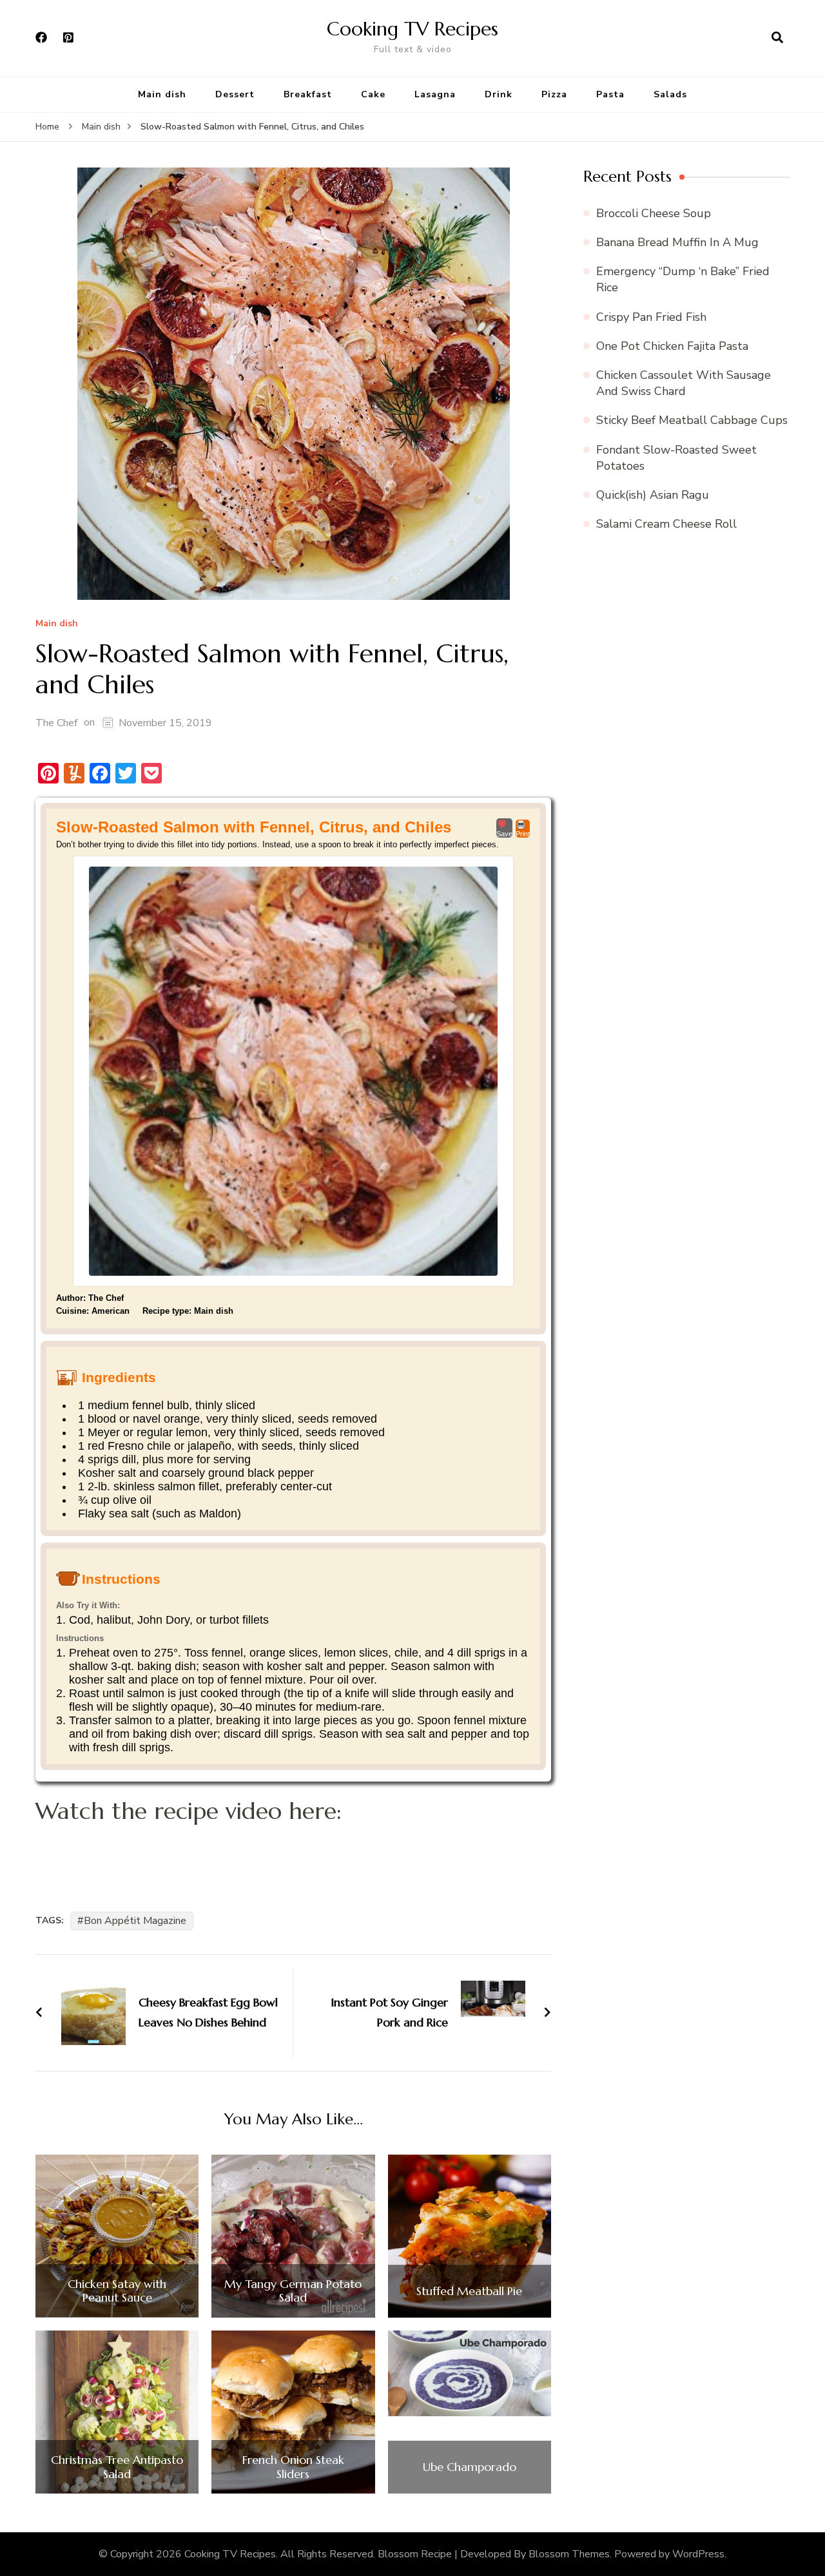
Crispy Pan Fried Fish (651, 317)
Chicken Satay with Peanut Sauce (117, 2291)
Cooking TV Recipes (412, 29)
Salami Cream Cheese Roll (666, 524)
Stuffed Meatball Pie (469, 2291)
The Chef (56, 723)
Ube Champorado (470, 2467)
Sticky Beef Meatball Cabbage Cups (692, 420)
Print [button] (523, 834)
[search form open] (777, 38)
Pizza (554, 94)
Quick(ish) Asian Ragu (653, 495)
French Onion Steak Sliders (293, 2467)
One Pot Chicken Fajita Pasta (672, 346)
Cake (373, 94)
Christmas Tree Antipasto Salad (117, 2467)
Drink (499, 94)
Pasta (610, 94)
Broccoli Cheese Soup (654, 213)
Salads (670, 94)
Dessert (235, 94)
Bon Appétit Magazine (135, 1921)
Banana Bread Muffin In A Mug (677, 242)
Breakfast (308, 94)
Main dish (162, 94)
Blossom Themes (569, 2554)
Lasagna (435, 94)
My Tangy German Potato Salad (293, 2291)
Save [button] (504, 834)
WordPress (698, 2554)
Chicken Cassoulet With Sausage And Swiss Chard (684, 383)
